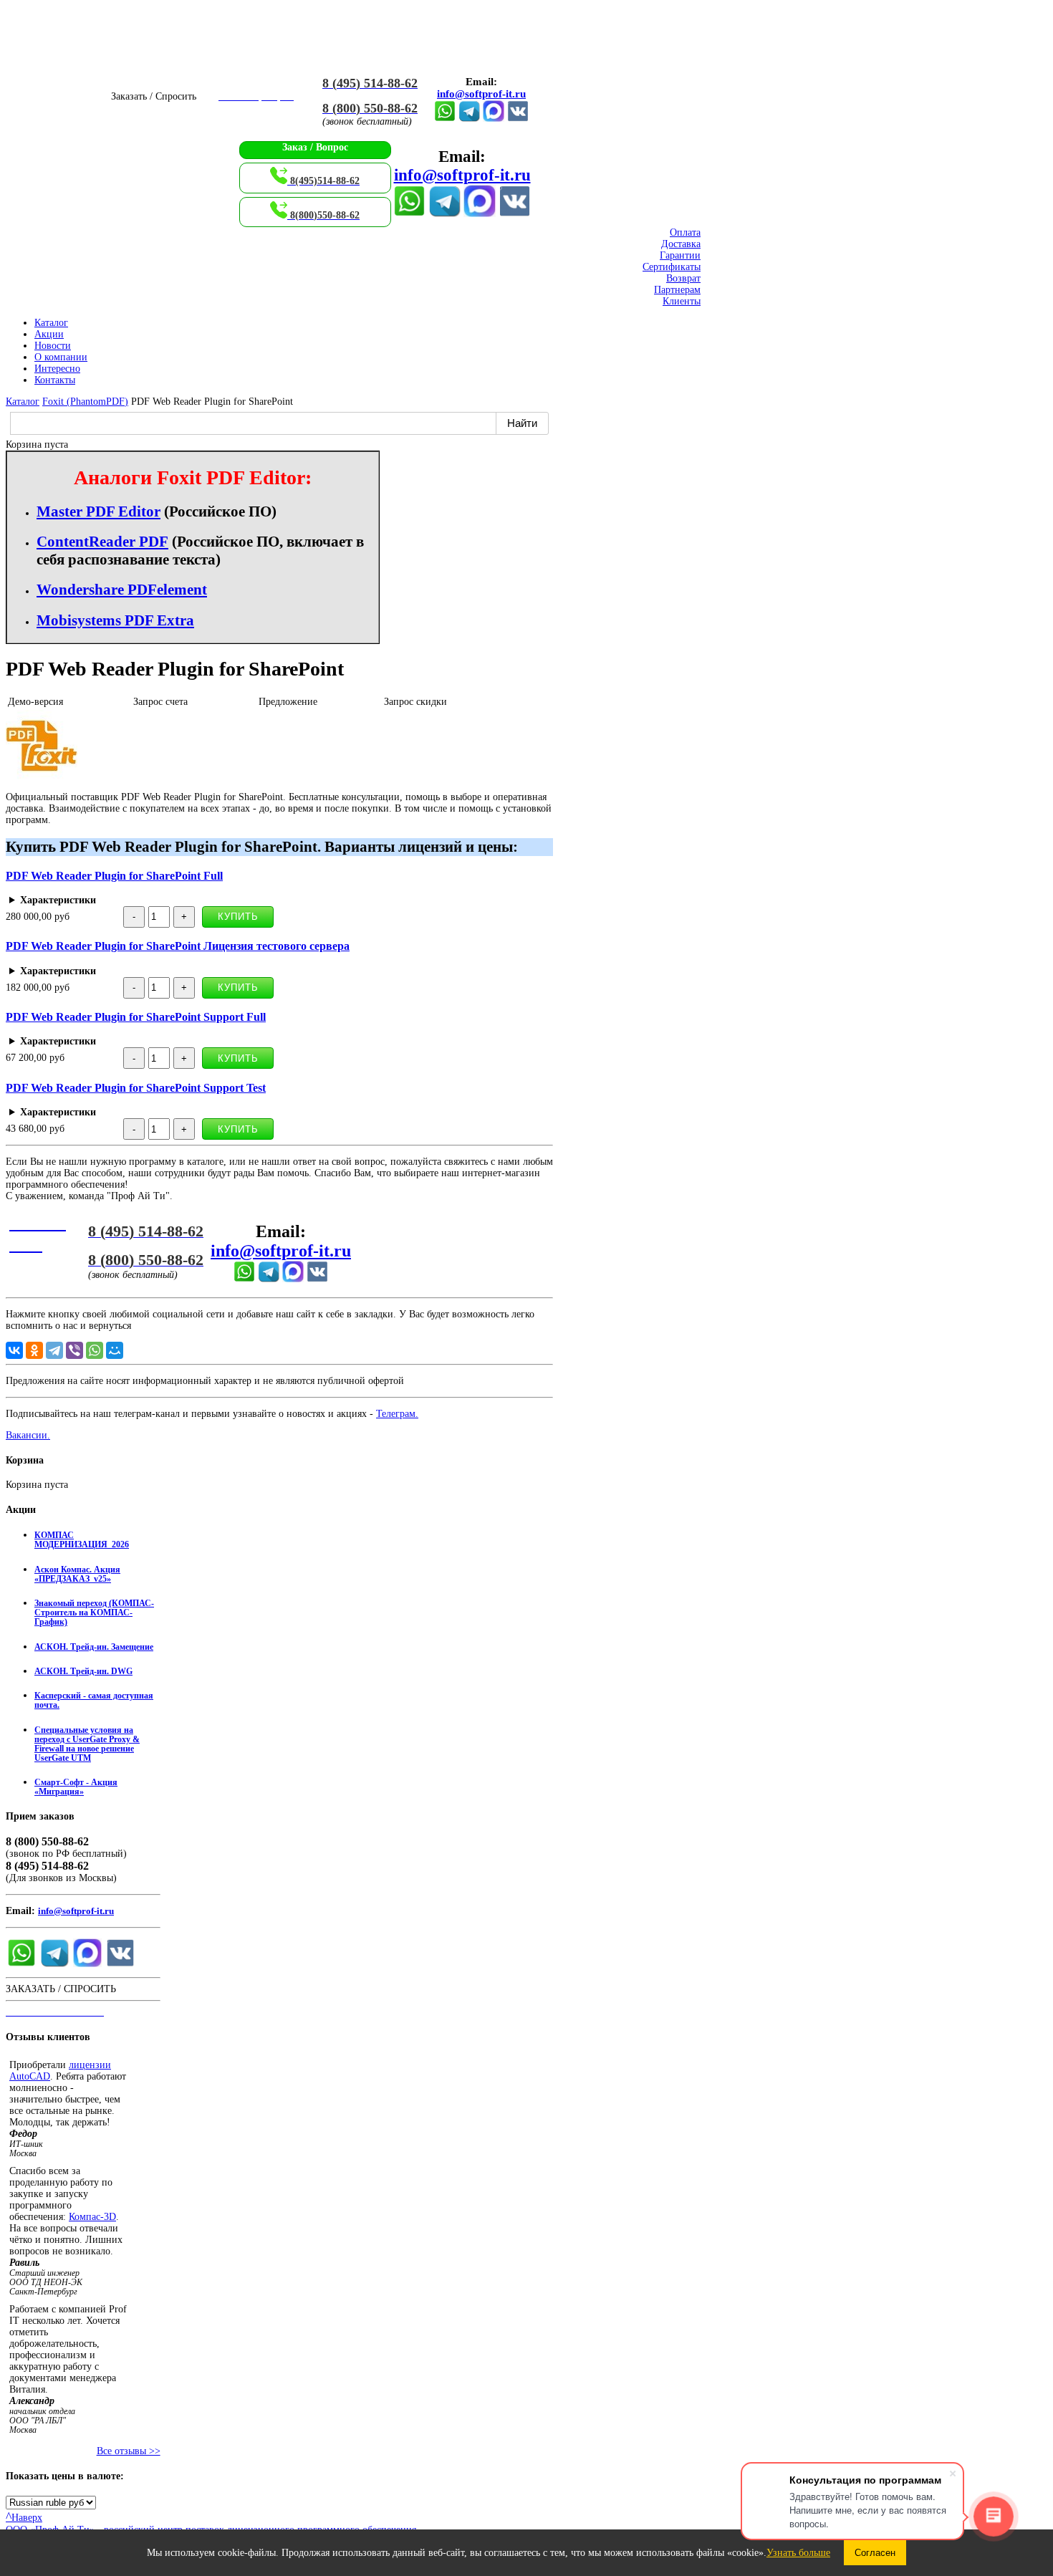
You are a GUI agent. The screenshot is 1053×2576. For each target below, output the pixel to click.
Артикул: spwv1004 (221, 1112)
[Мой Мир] (115, 1350)
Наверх (24, 2518)
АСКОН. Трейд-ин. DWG (83, 1672)
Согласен (875, 2553)
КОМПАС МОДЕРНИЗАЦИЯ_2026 (82, 1540)
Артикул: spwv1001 (203, 900)
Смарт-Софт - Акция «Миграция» (76, 1787)
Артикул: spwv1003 (189, 1042)
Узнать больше (798, 2553)
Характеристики (58, 900)
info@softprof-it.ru (481, 94)
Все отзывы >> (129, 2451)
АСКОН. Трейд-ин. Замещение (94, 1647)
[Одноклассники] (34, 1350)
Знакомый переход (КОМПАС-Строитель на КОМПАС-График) (94, 1613)
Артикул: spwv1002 (203, 971)
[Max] (494, 119)
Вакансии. (28, 1435)
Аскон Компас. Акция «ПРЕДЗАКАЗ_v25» (77, 1575)
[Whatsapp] (445, 119)
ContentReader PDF (102, 542)
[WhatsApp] (95, 1350)
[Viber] (74, 1350)
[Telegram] (469, 119)
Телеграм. (397, 1414)
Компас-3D (92, 2217)
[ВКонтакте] (518, 119)
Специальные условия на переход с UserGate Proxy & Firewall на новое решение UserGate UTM (87, 1744)
